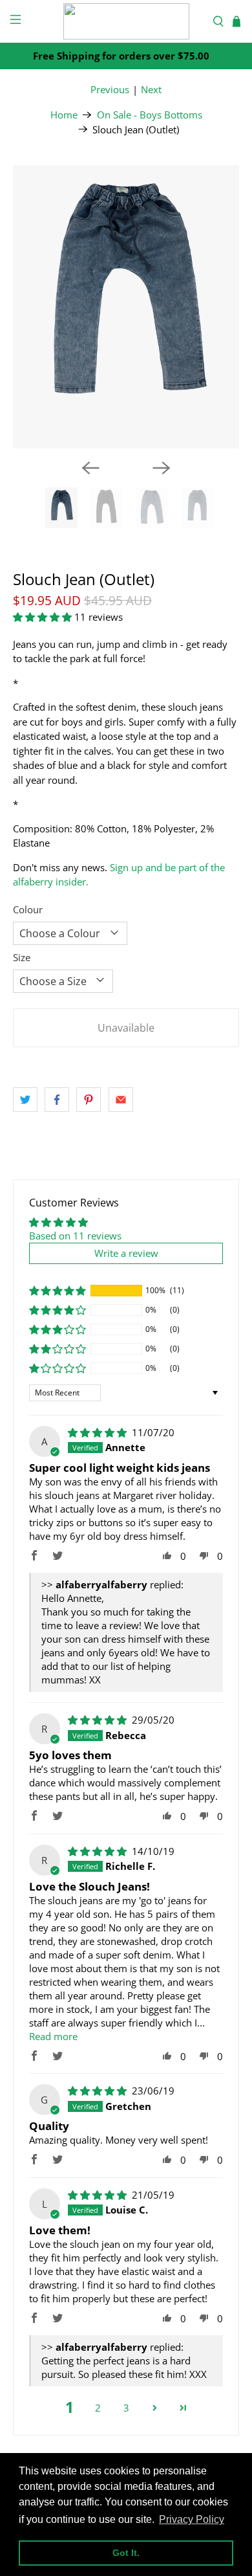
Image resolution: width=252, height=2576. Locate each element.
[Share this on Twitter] (25, 1100)
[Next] (162, 468)
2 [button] (98, 2408)
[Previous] (90, 468)
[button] (42, 617)
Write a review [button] (126, 1253)
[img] (97, 1432)
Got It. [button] (126, 2553)
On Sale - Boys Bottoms (150, 115)
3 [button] (126, 2408)
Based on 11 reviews (75, 1236)
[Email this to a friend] (121, 1100)
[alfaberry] (126, 21)
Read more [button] (53, 2036)
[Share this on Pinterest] (89, 1100)
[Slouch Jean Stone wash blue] (126, 307)
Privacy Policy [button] (192, 2519)
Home (64, 115)
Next (151, 89)
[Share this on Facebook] (57, 1100)
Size (22, 957)
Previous (110, 89)
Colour (28, 909)
